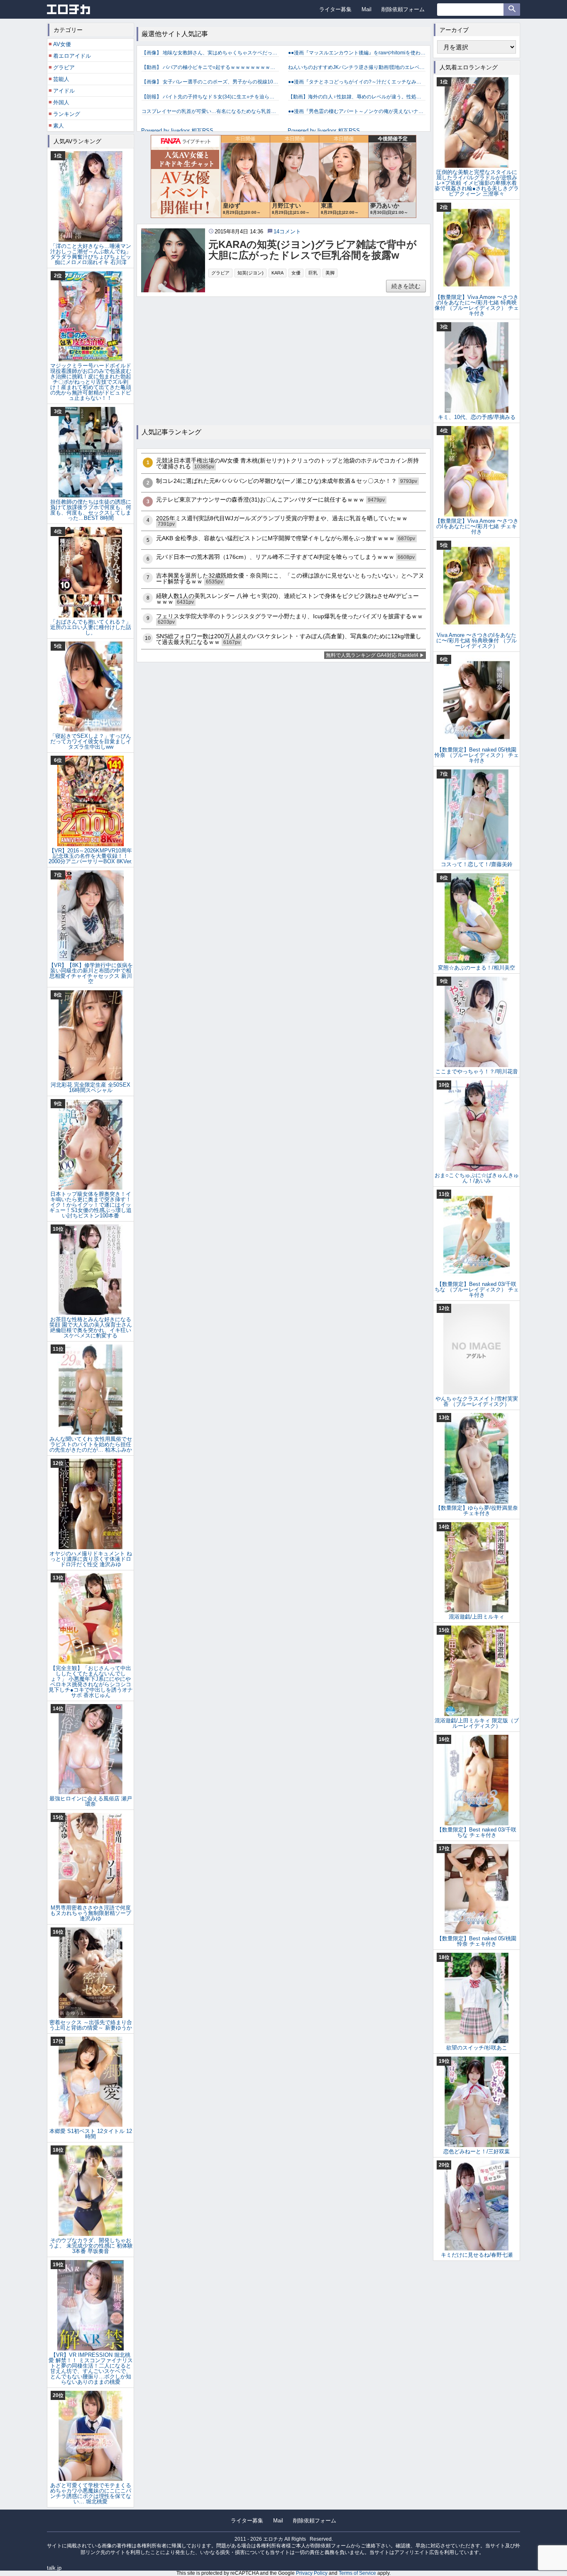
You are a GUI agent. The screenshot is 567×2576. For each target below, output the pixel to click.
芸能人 (61, 79)
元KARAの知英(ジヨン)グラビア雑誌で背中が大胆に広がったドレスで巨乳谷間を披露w (313, 250)
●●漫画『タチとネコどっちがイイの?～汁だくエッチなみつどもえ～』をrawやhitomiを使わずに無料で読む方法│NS (357, 82)
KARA (277, 273)
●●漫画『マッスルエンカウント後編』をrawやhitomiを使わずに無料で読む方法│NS (357, 53)
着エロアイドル (72, 56)
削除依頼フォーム (403, 9)
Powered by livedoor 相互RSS (177, 131)
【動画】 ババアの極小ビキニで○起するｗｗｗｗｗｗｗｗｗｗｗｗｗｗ (210, 67)
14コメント (287, 231)
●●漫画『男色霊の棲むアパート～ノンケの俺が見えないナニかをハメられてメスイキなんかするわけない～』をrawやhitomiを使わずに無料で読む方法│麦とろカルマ (357, 111)
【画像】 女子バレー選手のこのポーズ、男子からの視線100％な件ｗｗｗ (210, 82)
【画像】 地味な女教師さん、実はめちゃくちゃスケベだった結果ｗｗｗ (210, 53)
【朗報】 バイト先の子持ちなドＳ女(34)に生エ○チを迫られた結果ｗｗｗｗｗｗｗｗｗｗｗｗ (210, 97)
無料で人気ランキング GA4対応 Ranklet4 (372, 655)
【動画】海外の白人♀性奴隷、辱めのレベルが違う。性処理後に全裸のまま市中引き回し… (357, 97)
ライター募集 (335, 9)
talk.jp (54, 2568)
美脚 (330, 273)
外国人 (61, 102)
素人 (59, 126)
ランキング (67, 114)
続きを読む (406, 286)
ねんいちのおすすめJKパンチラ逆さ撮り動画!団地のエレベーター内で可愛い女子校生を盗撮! (357, 67)
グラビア (220, 273)
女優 (296, 273)
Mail (367, 9)
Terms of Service (357, 2573)
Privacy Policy (312, 2573)
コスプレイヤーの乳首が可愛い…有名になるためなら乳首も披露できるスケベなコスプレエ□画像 (210, 111)
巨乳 (313, 273)
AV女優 (62, 44)
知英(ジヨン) (251, 273)
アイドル (64, 91)
